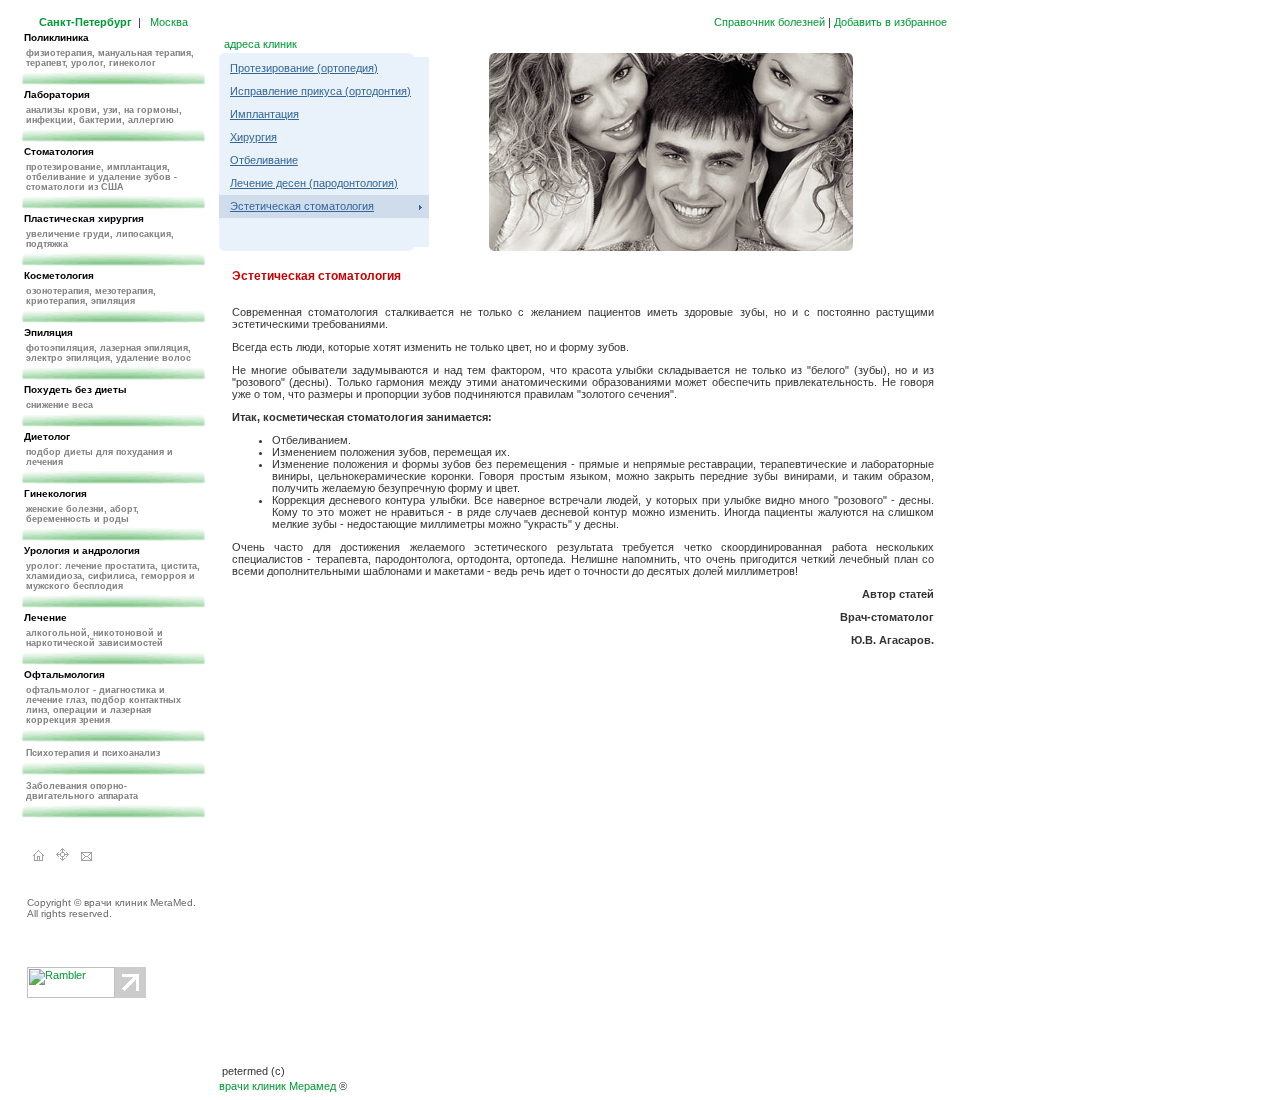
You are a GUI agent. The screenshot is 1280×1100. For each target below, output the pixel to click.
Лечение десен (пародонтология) (314, 183)
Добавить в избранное (890, 22)
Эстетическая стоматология (302, 206)
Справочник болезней (769, 22)
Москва (169, 22)
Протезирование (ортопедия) (304, 68)
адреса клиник (260, 44)
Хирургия (253, 137)
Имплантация (264, 114)
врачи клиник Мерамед (277, 1086)
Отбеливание (264, 160)
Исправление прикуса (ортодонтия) (320, 91)
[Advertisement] (583, 691)
